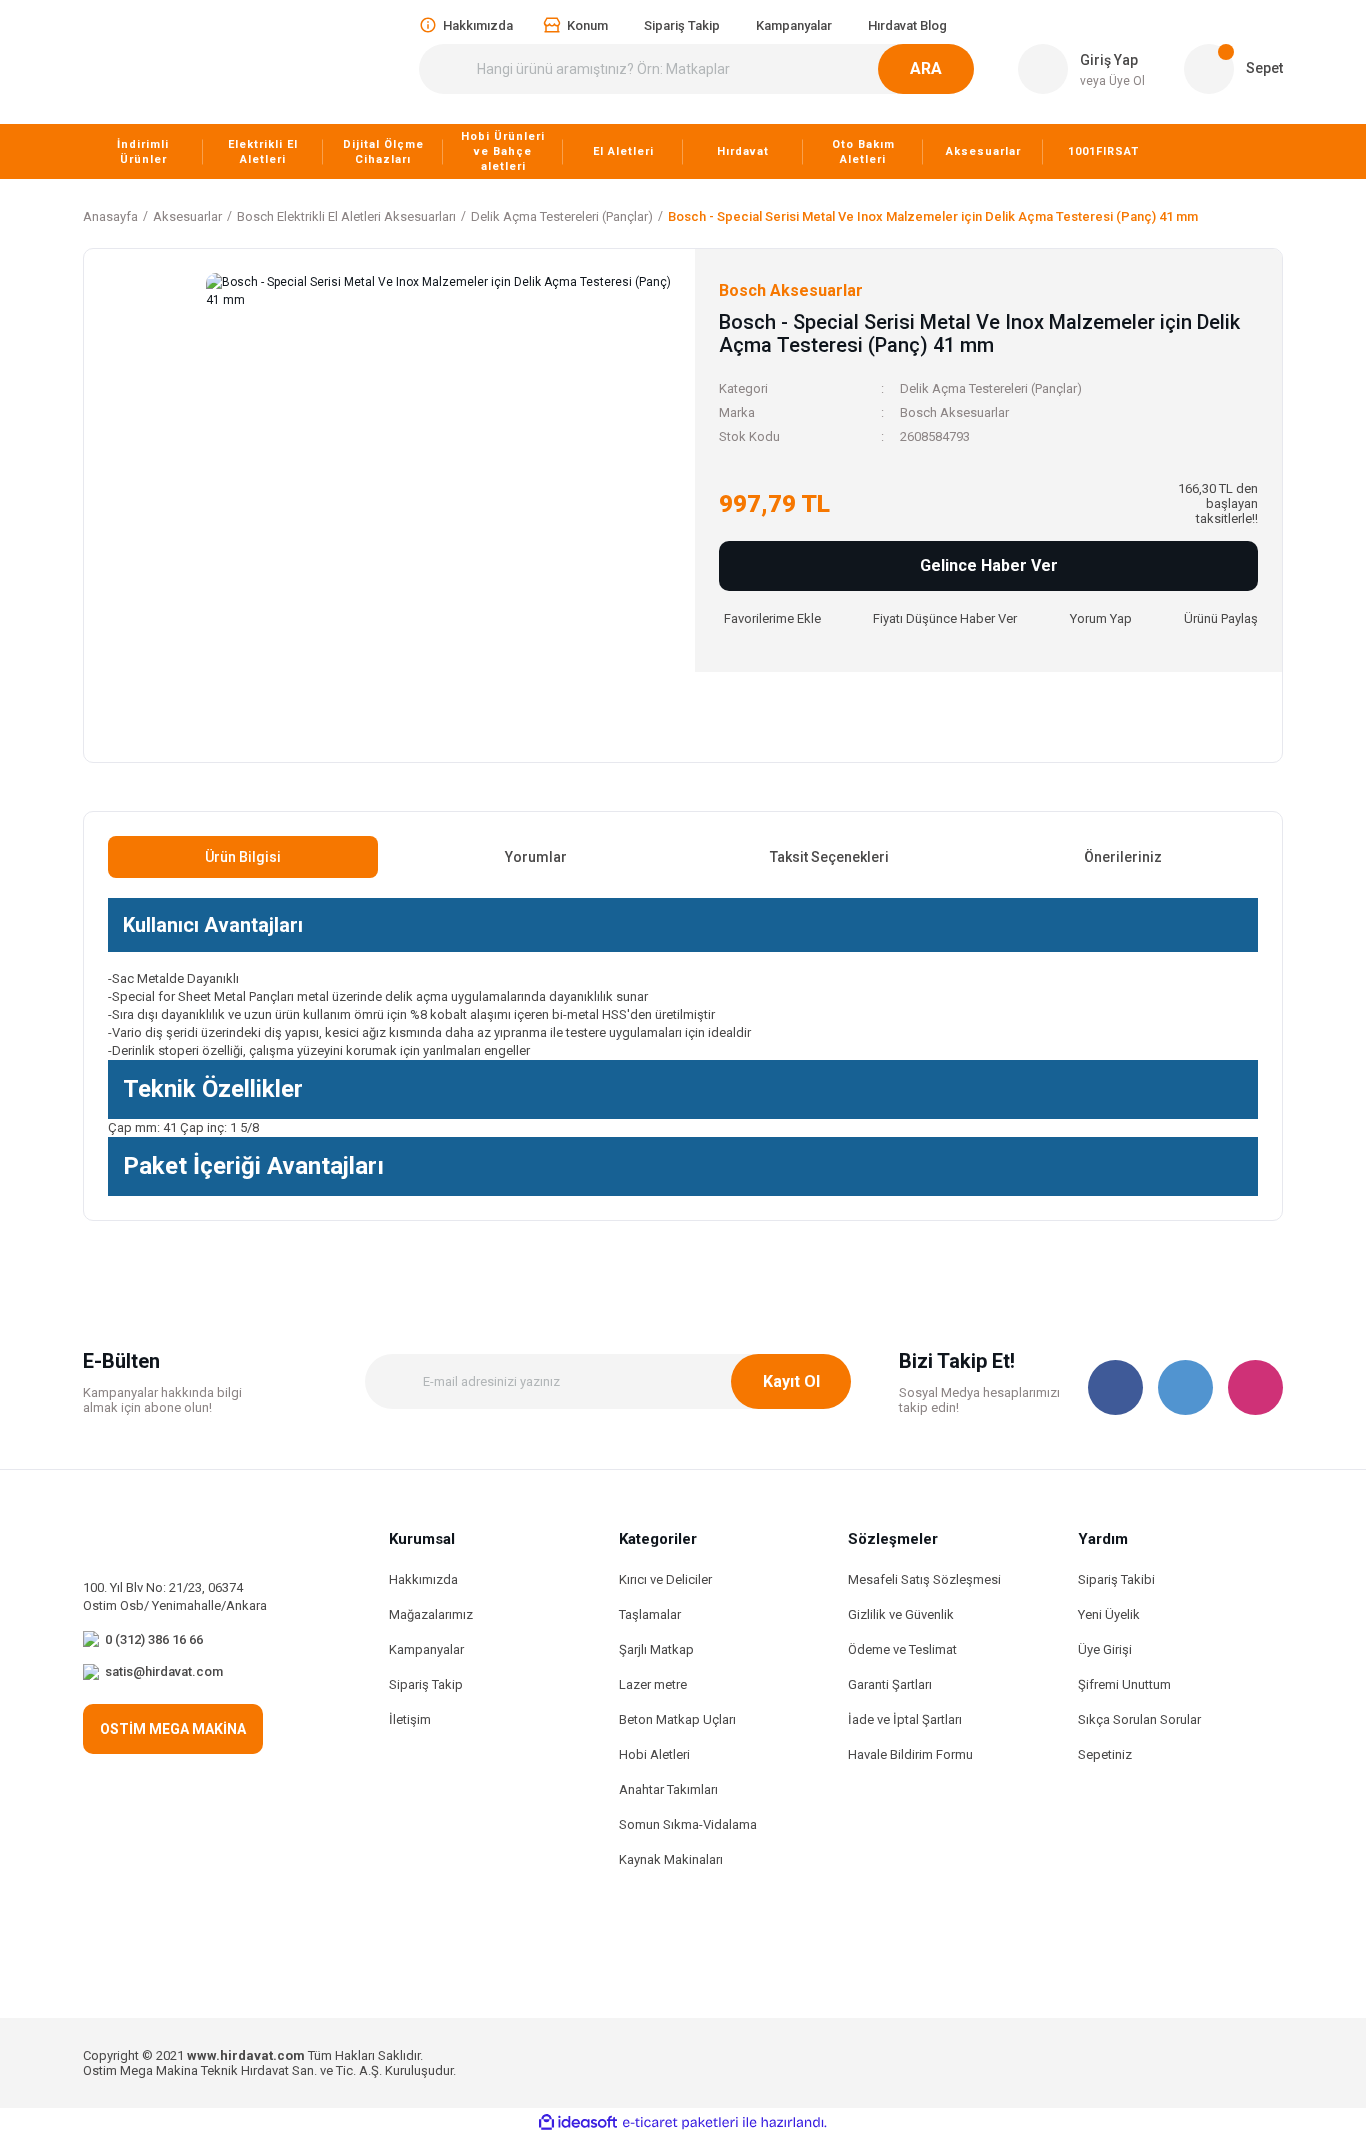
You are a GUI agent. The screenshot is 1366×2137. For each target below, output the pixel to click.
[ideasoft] (578, 2122)
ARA (926, 68)
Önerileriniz (1123, 857)
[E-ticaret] (680, 2123)
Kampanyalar (426, 1649)
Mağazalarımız (431, 1614)
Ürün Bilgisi (243, 857)
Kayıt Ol (791, 1381)
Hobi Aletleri (654, 1754)
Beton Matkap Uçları (677, 1719)
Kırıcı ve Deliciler (665, 1579)
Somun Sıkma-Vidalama (688, 1824)
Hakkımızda (423, 1579)
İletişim (410, 1719)
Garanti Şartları (890, 1684)
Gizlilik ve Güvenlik (901, 1614)
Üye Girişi (1105, 1649)
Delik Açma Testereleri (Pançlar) (991, 388)
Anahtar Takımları (668, 1789)
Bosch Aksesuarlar (954, 412)
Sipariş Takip (426, 1684)
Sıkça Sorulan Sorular (1139, 1719)
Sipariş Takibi (1116, 1579)
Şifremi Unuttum (1124, 1684)
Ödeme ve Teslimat (902, 1649)
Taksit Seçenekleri (829, 857)
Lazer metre (653, 1684)
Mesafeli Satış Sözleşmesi (924, 1579)
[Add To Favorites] (770, 618)
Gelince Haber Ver (989, 565)
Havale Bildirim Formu (910, 1754)
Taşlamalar (650, 1614)
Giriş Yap (1109, 60)
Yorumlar (536, 857)
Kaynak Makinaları (671, 1859)
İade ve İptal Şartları (905, 1719)
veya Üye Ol (1112, 81)
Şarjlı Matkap (656, 1649)
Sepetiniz (1105, 1754)
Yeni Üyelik (1109, 1614)
